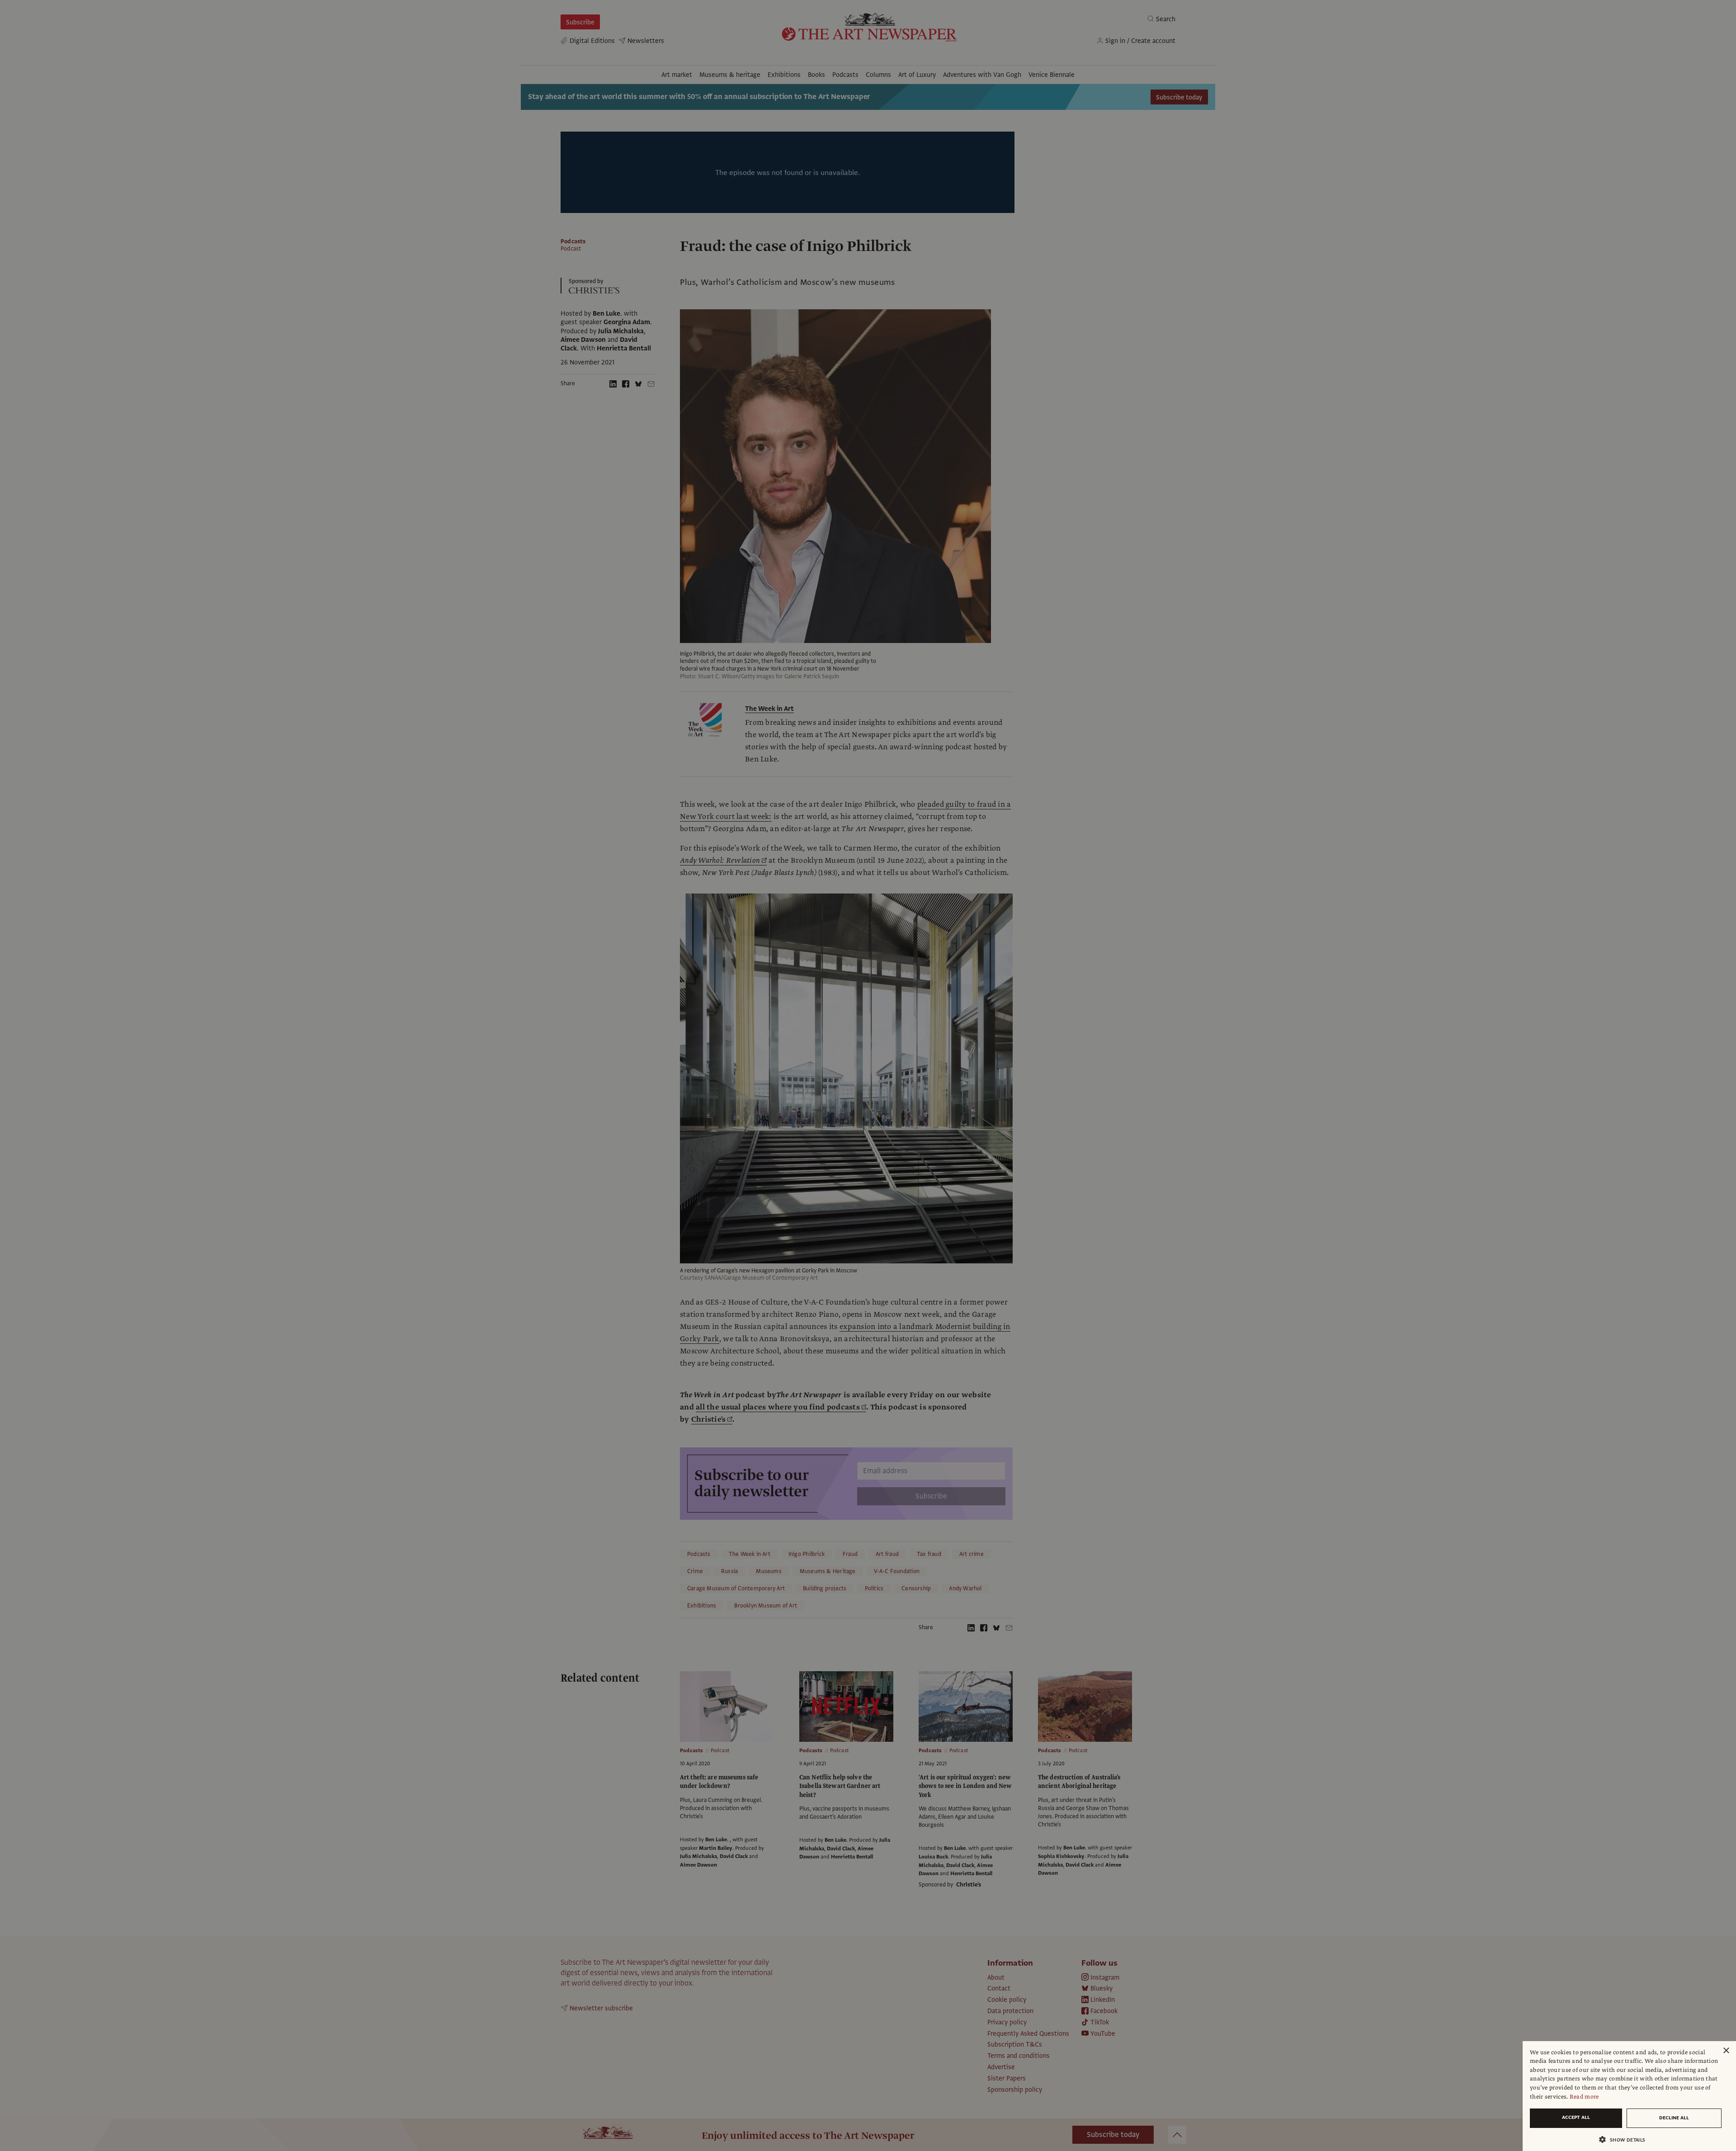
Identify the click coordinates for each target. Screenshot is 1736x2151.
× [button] (1726, 2051)
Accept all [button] (1576, 2117)
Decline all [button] (1674, 2118)
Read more (1584, 2097)
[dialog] (1629, 2096)
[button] (1626, 2139)
